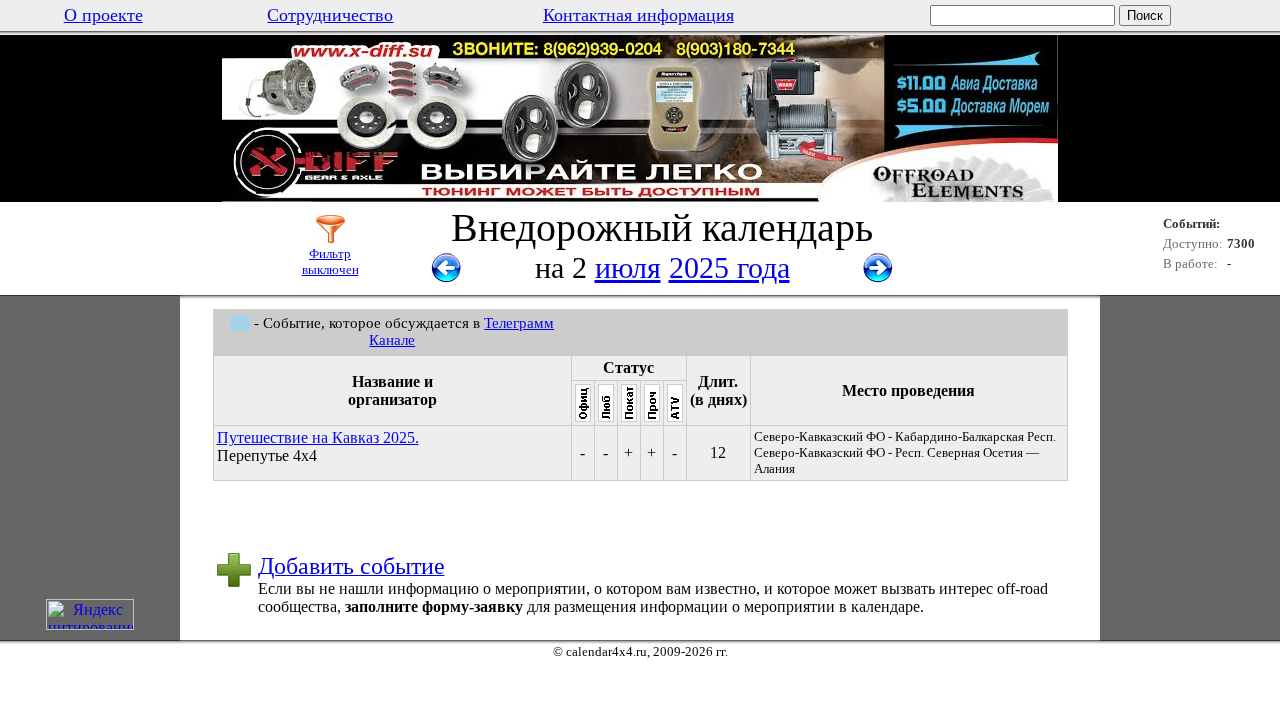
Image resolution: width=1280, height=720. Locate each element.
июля (628, 267)
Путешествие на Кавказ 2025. (318, 437)
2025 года (729, 267)
